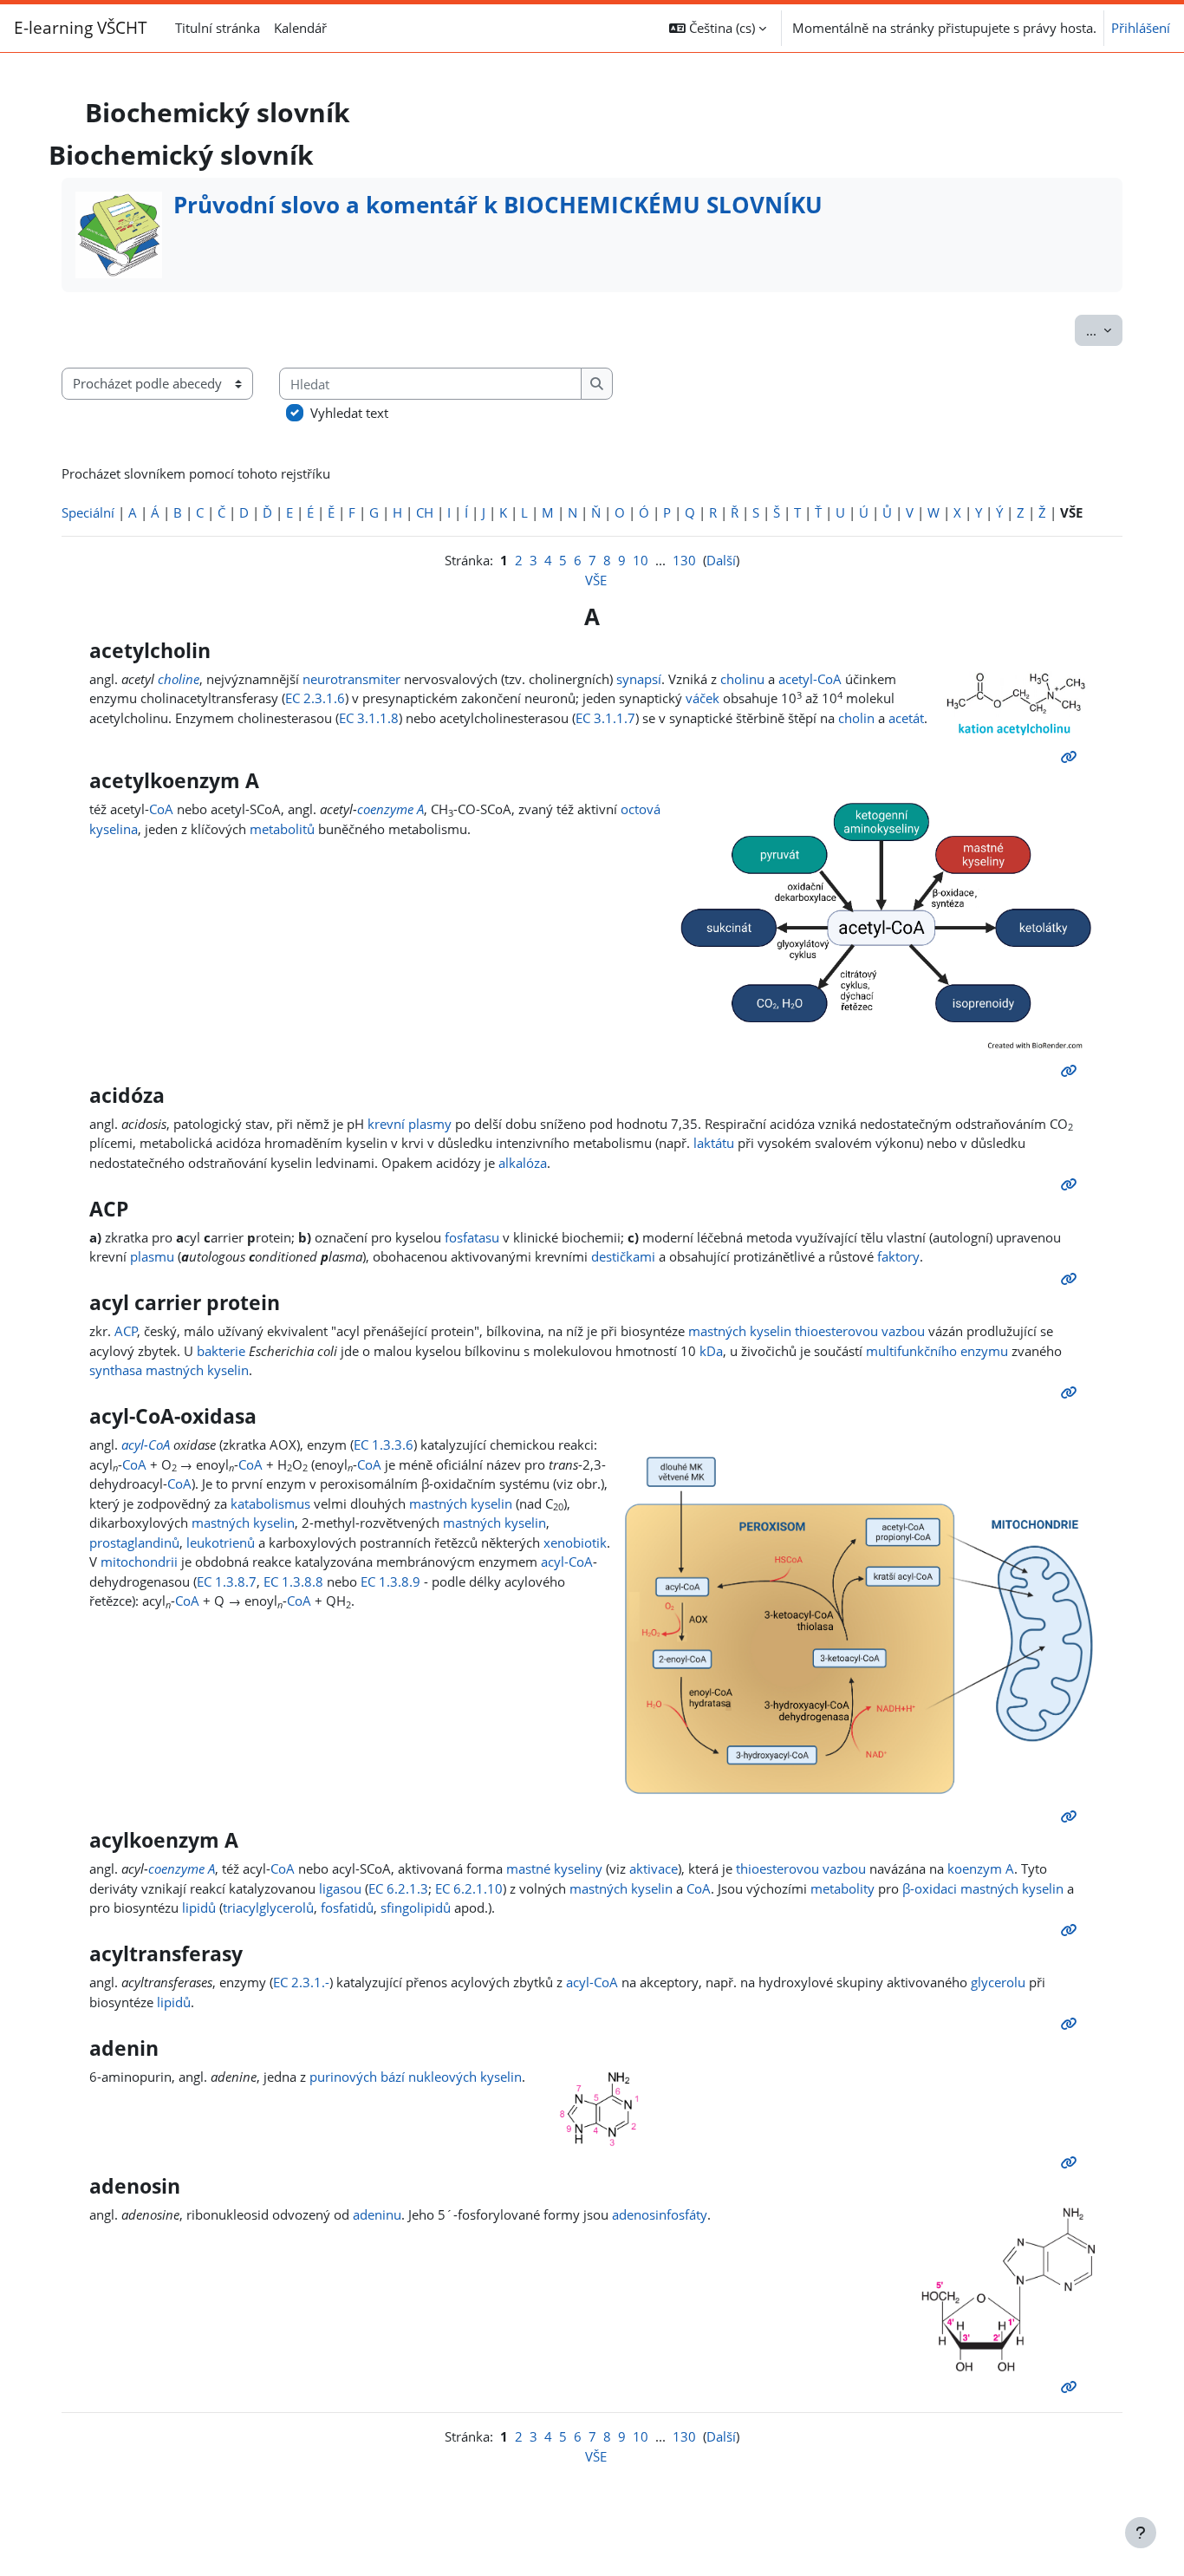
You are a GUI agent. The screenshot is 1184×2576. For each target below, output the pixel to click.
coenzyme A (390, 809)
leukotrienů (221, 1542)
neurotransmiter (351, 679)
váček (703, 698)
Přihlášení (1141, 28)
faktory (898, 1256)
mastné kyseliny (554, 1868)
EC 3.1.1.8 (369, 718)
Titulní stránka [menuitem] (218, 28)
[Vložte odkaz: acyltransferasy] (1073, 2024)
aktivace (654, 1868)
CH (425, 512)
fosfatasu (472, 1237)
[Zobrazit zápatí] (1141, 2533)
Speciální (88, 512)
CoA (161, 809)
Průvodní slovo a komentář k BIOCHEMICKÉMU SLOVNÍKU (498, 205)
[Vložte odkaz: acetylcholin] (1073, 757)
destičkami (623, 1256)
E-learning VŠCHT (81, 27)
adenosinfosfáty (660, 2214)
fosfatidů (347, 1908)
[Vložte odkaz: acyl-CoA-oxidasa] (1073, 1816)
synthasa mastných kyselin (169, 1370)
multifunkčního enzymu (937, 1351)
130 (684, 560)
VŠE (596, 580)
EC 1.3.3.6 (384, 1445)
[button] (718, 28)
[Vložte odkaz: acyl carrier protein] (1073, 1392)
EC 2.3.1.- (301, 1982)
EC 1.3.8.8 (293, 1581)
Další (721, 560)
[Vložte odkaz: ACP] (1073, 1279)
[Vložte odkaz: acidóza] (1073, 1184)
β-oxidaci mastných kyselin (983, 1888)
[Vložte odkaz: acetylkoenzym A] (1073, 1071)
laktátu (714, 1143)
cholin (856, 718)
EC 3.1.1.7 (605, 718)
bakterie (221, 1351)
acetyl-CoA (810, 679)
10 (641, 560)
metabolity (842, 1888)
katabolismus (270, 1503)
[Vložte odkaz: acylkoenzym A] (1073, 1930)
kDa (711, 1351)
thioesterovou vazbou (860, 1331)
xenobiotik (575, 1542)
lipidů (199, 1908)
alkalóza (523, 1163)
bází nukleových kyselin (451, 2077)
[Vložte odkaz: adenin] (1073, 2162)
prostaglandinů (134, 1542)
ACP (126, 1331)
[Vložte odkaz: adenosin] (1073, 2387)
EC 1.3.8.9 (390, 1581)
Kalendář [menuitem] (300, 28)
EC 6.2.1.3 (398, 1888)
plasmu (152, 1256)
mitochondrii (139, 1562)
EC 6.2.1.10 (469, 1888)
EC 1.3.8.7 (227, 1581)
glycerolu (998, 1982)
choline (179, 679)
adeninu (377, 2214)
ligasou (340, 1888)
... (1104, 330)
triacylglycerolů (268, 1908)
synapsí (639, 679)
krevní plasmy (410, 1124)
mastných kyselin (740, 1331)
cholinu (742, 679)
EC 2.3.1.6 (315, 698)
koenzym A (981, 1868)
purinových (343, 2077)
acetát (906, 718)
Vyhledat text (349, 413)
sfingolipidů (416, 1908)
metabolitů (282, 829)
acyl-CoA (146, 1445)
